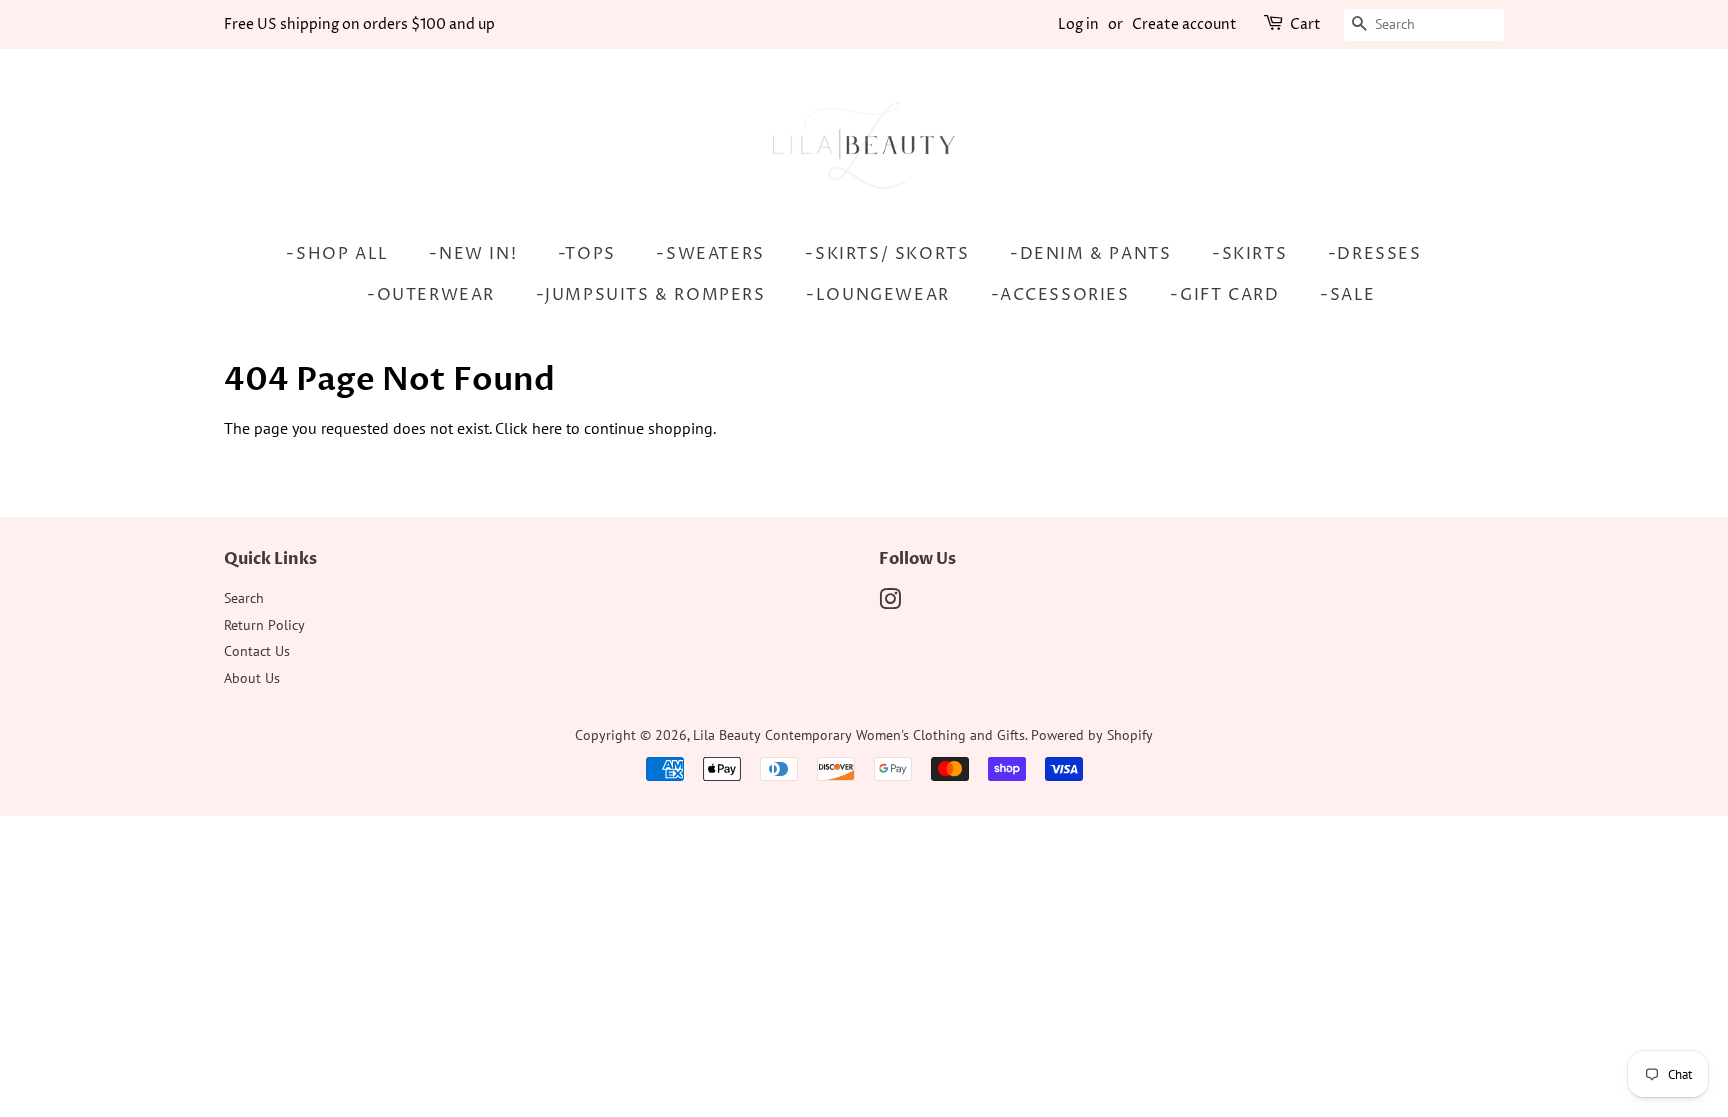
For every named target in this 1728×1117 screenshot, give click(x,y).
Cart (1305, 24)
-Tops (587, 254)
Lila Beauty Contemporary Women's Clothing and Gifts (859, 735)
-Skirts (1249, 254)
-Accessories (1060, 295)
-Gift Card (1224, 295)
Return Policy (264, 625)
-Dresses (1375, 254)
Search (244, 598)
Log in (1078, 24)
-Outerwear (431, 295)
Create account (1184, 24)
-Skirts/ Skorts (887, 254)
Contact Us (257, 651)
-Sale (1348, 295)
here (547, 428)
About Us (252, 678)
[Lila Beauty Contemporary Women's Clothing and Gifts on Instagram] (890, 603)
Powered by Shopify (1092, 735)
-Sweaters (710, 254)
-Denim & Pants (1090, 254)
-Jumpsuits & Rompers (651, 295)
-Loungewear (878, 295)
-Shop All (337, 254)
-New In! (473, 254)
